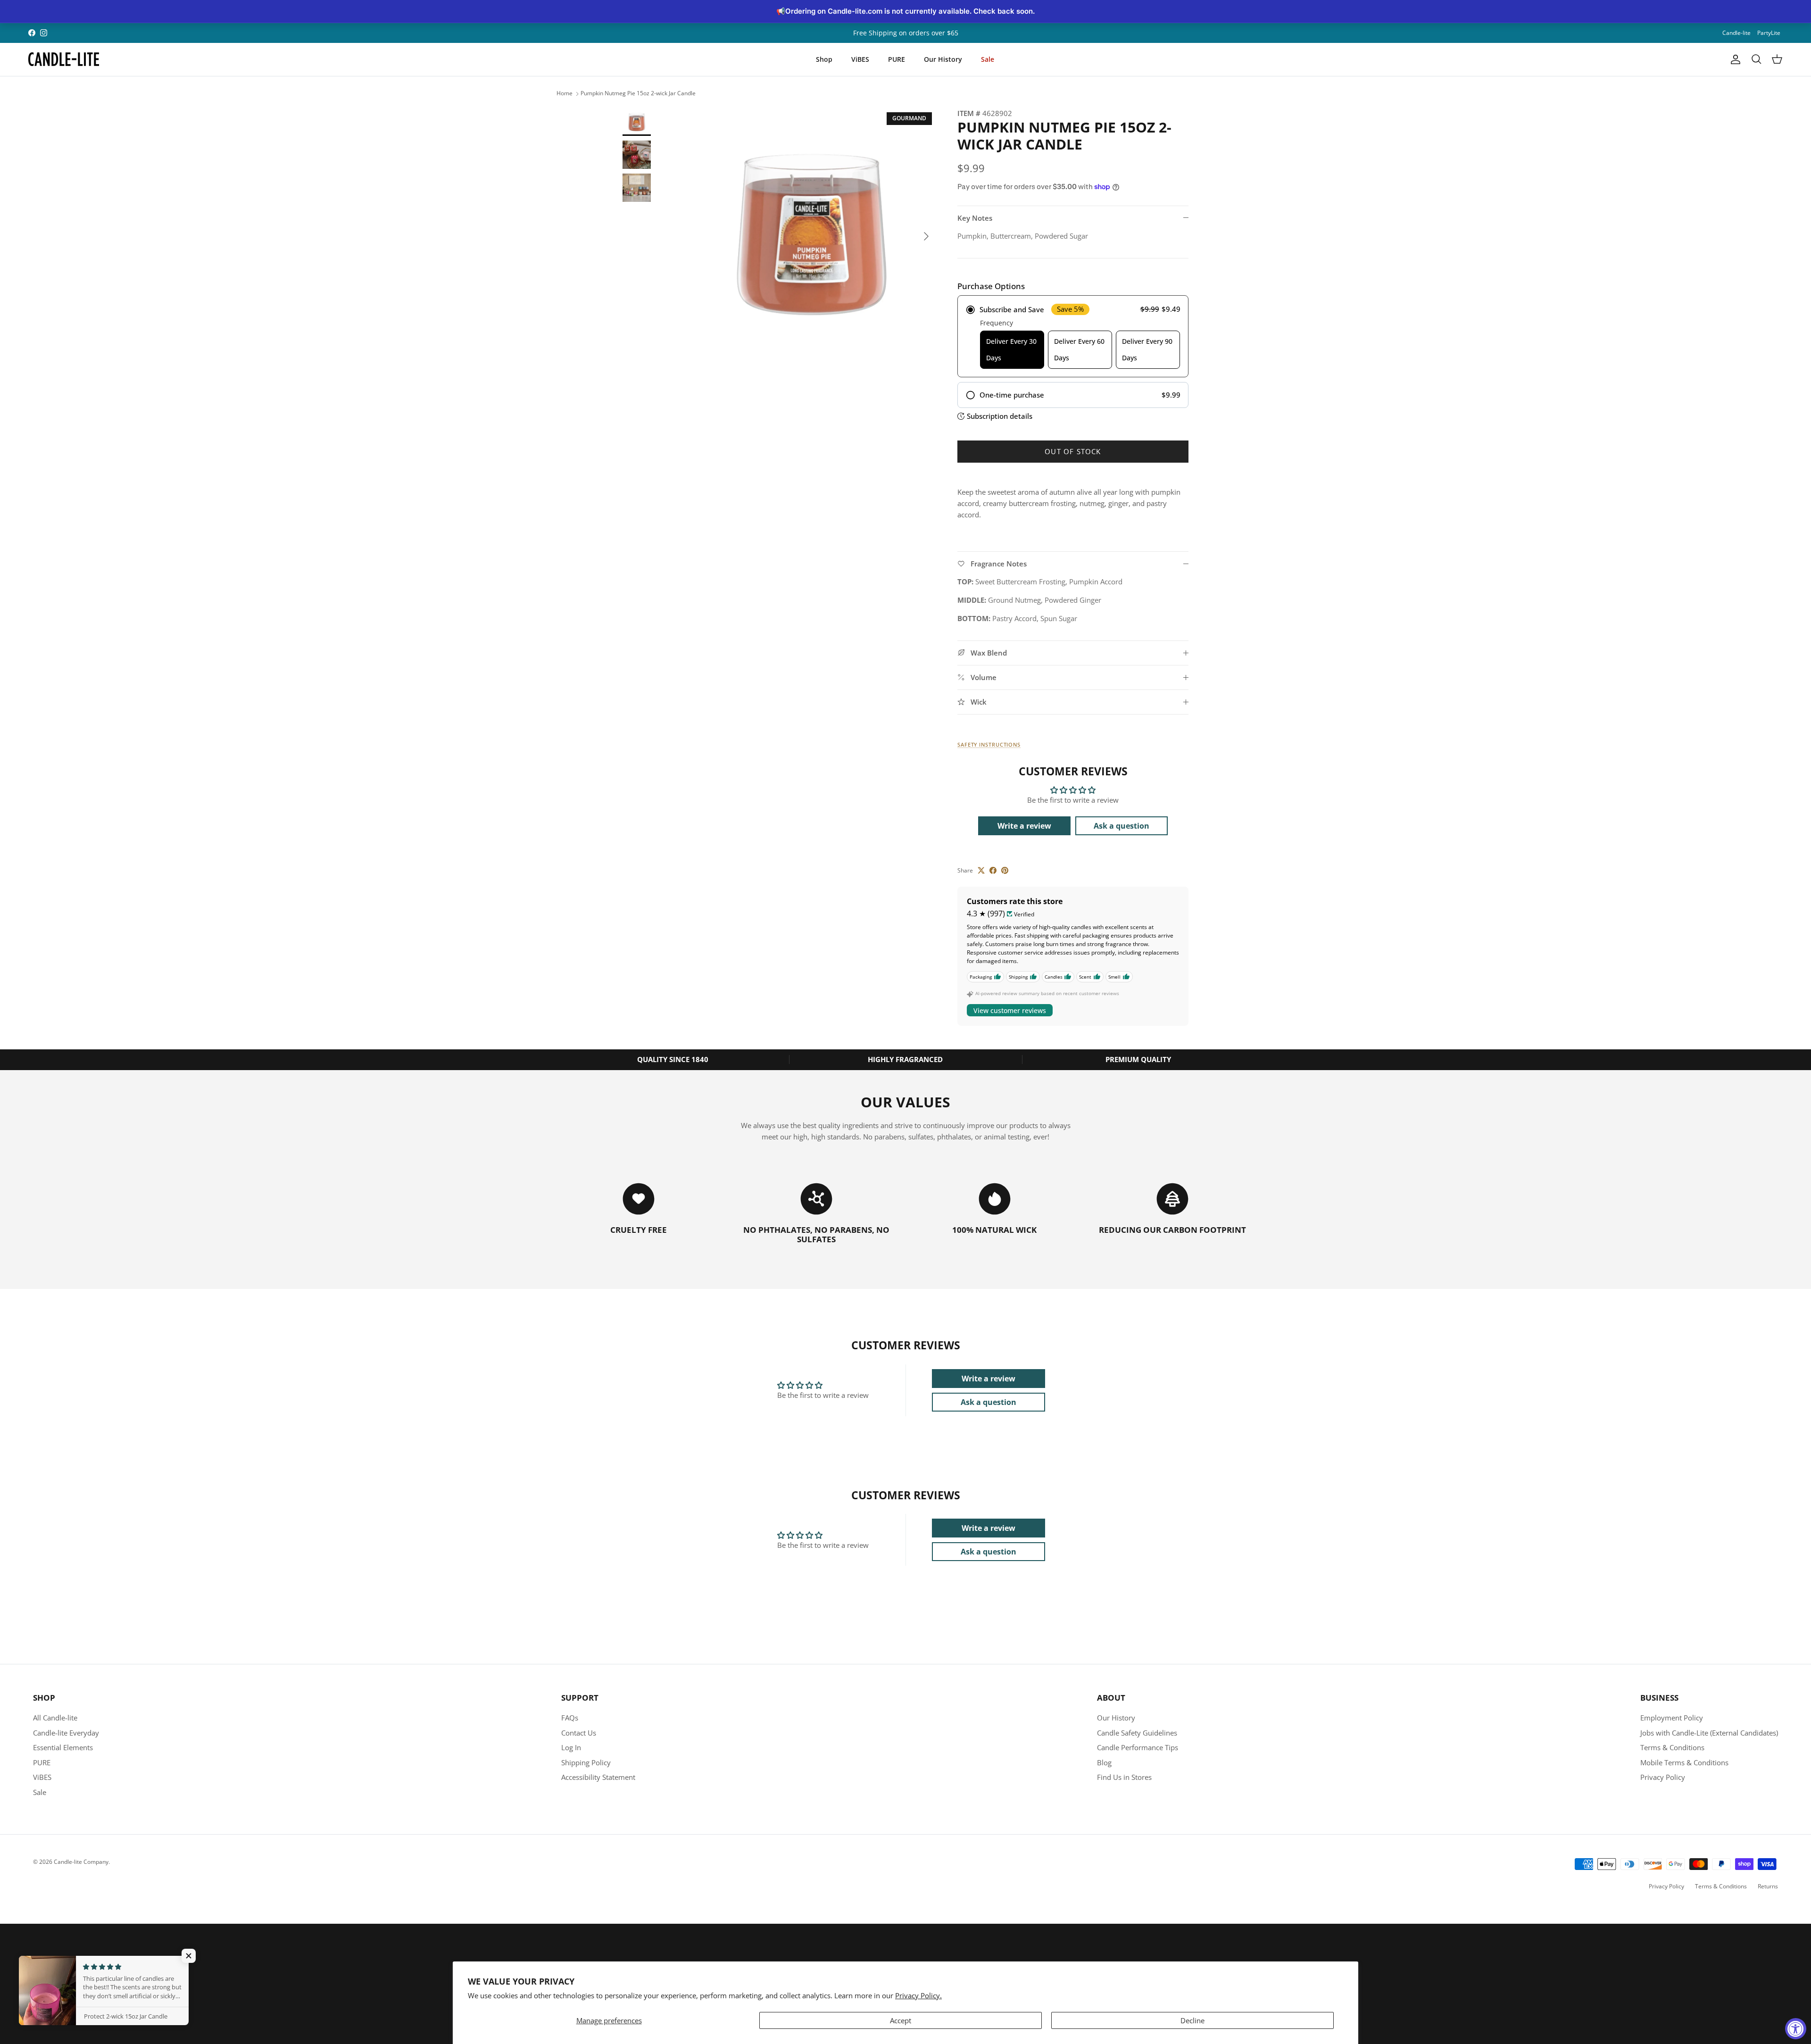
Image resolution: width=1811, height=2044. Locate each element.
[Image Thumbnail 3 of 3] (637, 188)
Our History (943, 59)
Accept (901, 2020)
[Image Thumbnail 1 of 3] (637, 122)
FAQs (570, 1718)
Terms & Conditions (1672, 1747)
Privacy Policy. (918, 1995)
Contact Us (579, 1733)
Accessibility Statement (598, 1777)
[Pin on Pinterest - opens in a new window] (1005, 870)
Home (565, 94)
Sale (988, 59)
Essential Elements (63, 1747)
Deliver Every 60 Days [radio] (1079, 349)
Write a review (1024, 826)
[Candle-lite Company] (64, 59)
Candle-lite (1736, 33)
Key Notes (975, 218)
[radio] (1073, 336)
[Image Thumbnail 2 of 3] (637, 155)
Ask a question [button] (1121, 826)
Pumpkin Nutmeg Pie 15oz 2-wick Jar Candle (638, 94)
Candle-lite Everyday (66, 1733)
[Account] (1734, 59)
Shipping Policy (586, 1762)
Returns (1768, 1886)
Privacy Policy (1663, 1777)
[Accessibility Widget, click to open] (1796, 2029)
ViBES (860, 59)
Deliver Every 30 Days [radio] (1011, 349)
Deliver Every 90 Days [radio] (1147, 349)
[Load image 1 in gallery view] (813, 232)
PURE (897, 59)
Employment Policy (1672, 1718)
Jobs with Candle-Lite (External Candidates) (1709, 1733)
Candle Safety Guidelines (1137, 1733)
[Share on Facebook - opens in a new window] (993, 870)
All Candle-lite (55, 1718)
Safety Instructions (989, 744)
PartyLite (1769, 33)
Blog (1104, 1762)
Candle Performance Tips (1138, 1747)
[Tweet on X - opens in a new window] (981, 870)
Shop (824, 59)
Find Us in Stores (1124, 1777)
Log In (571, 1747)
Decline (1192, 2020)
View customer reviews (1010, 1010)
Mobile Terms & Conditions (1684, 1762)
